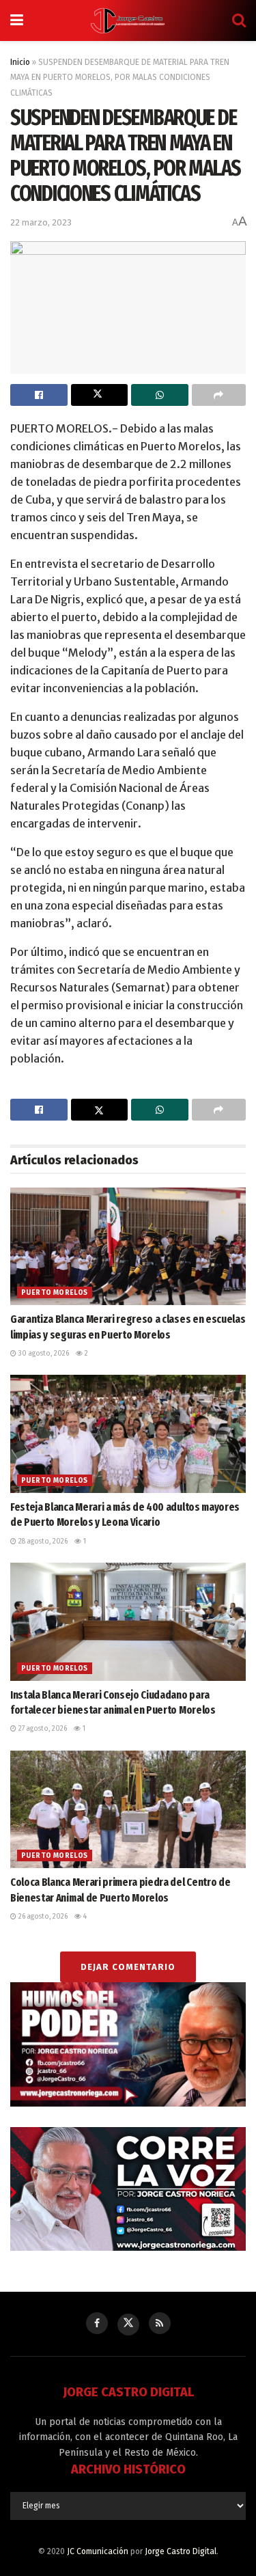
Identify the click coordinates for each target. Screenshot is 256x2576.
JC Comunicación (98, 2551)
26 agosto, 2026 (42, 1917)
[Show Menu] (17, 20)
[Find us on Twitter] (128, 2325)
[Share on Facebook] (39, 395)
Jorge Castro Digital (181, 2551)
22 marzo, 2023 (41, 222)
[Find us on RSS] (160, 2323)
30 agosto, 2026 (43, 1354)
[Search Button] (239, 20)
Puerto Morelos (55, 1293)
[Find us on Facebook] (97, 2323)
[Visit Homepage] (128, 20)
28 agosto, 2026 (42, 1542)
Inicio (20, 62)
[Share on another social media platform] (219, 395)
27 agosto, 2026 (42, 1729)
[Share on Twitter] (100, 395)
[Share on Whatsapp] (160, 395)
